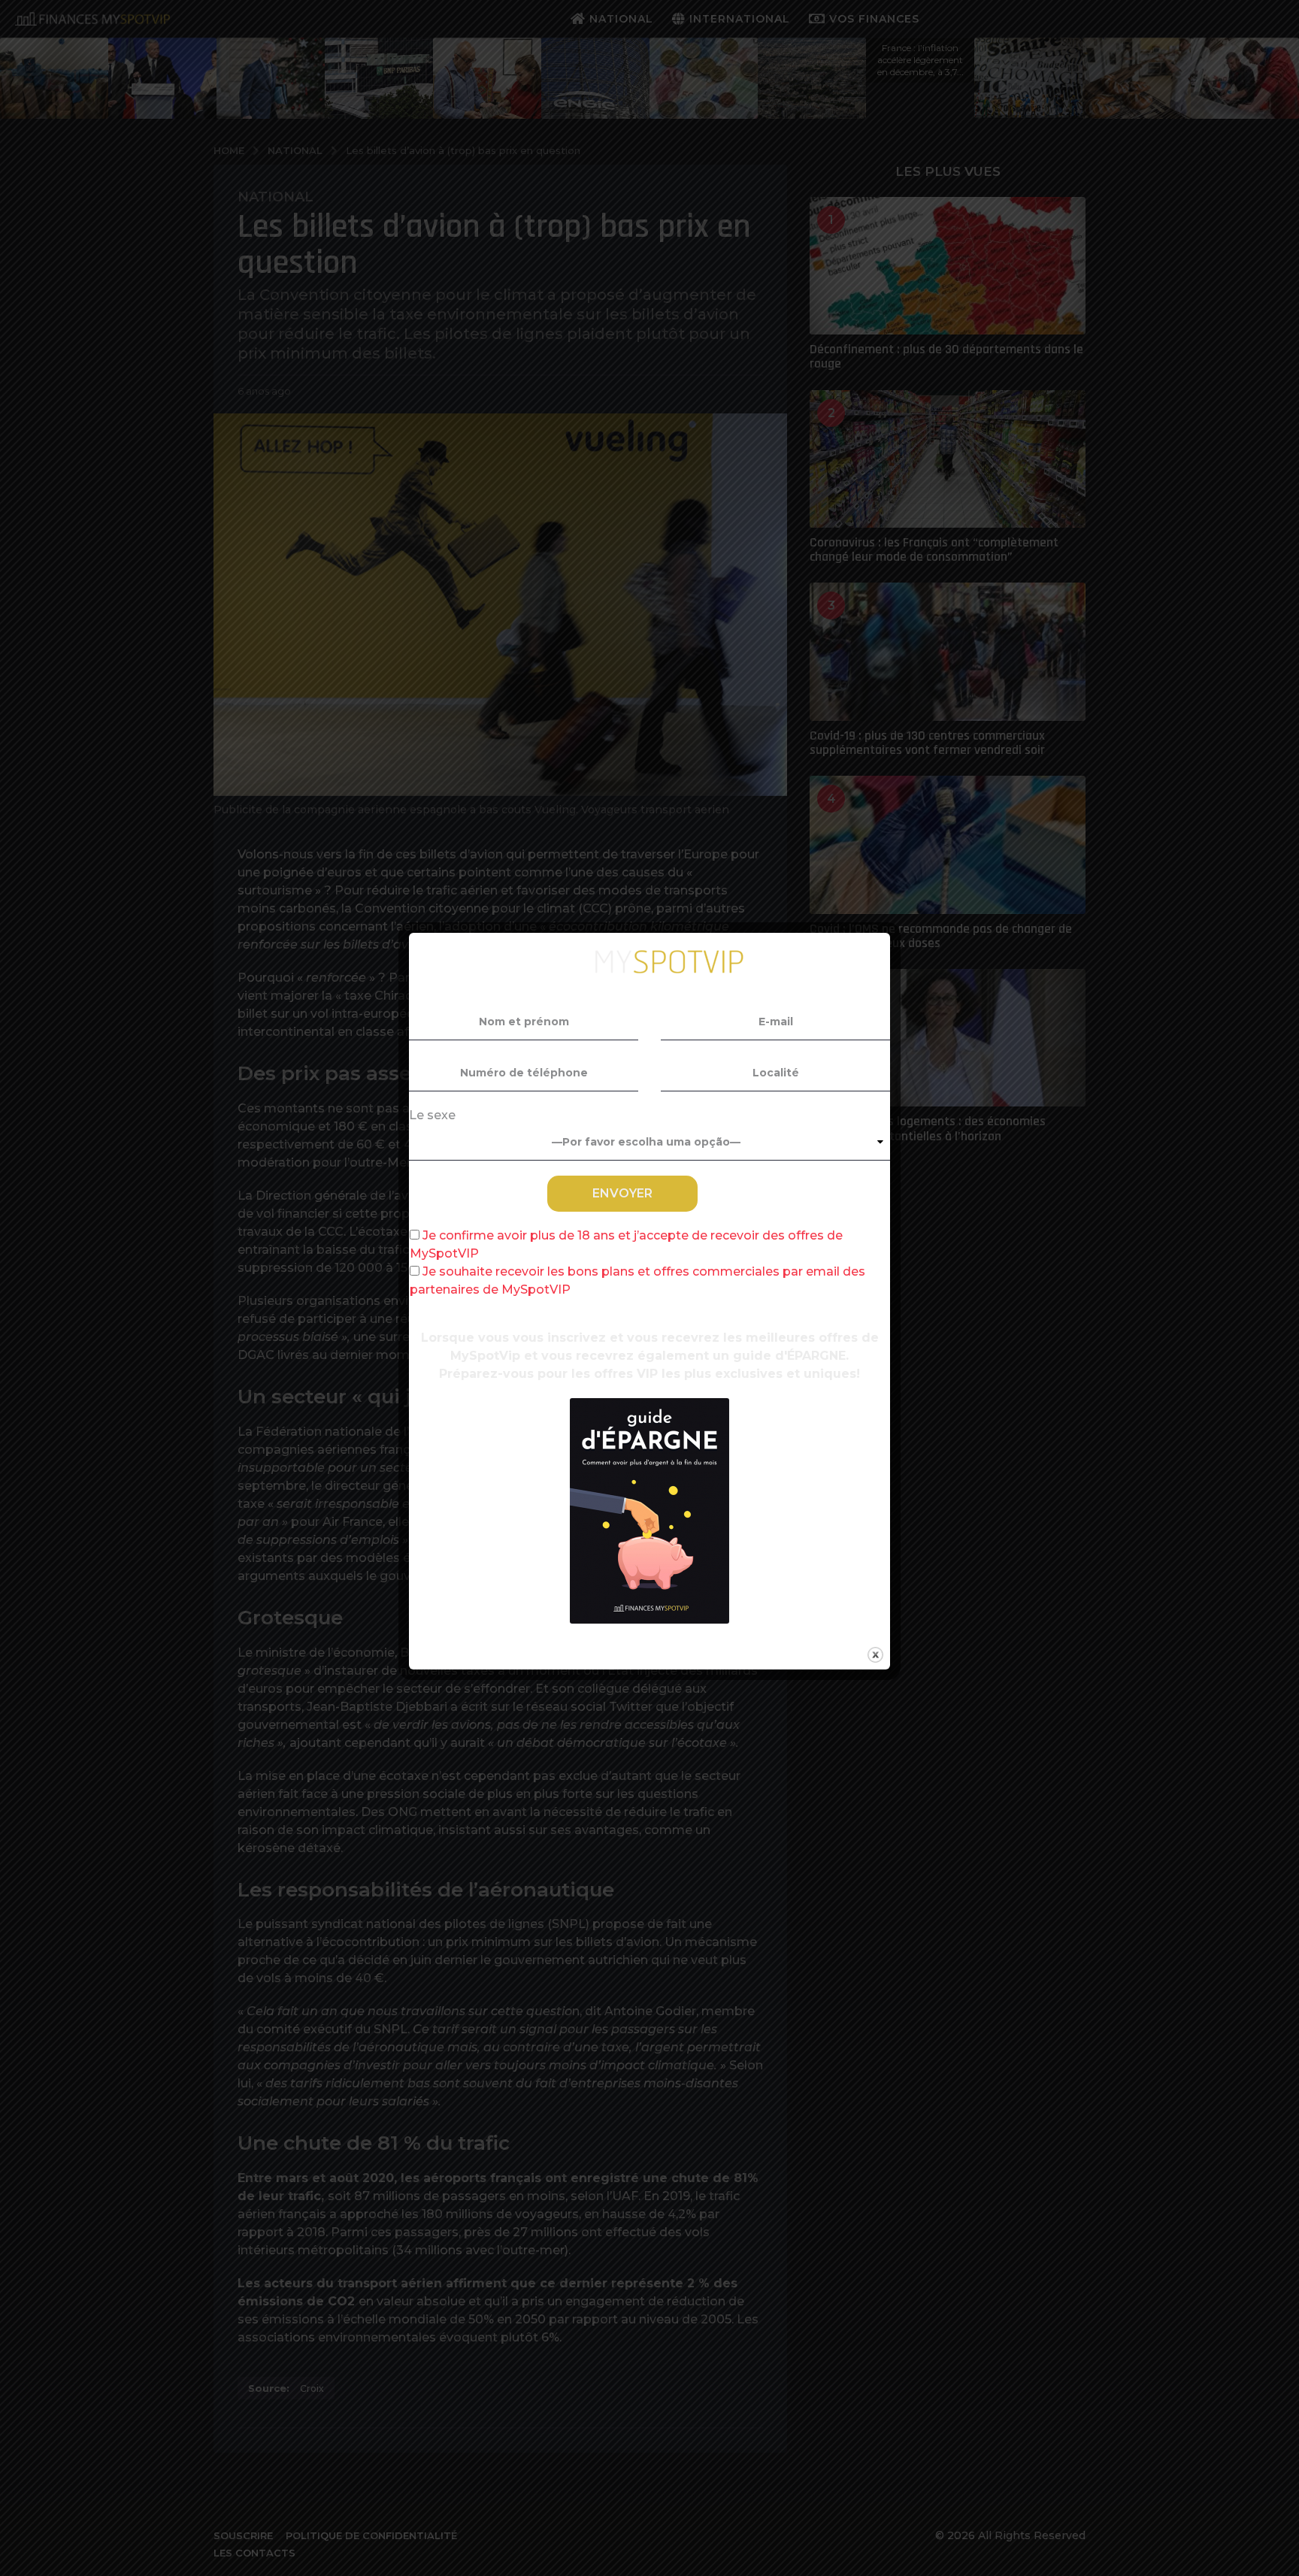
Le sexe (432, 1115)
